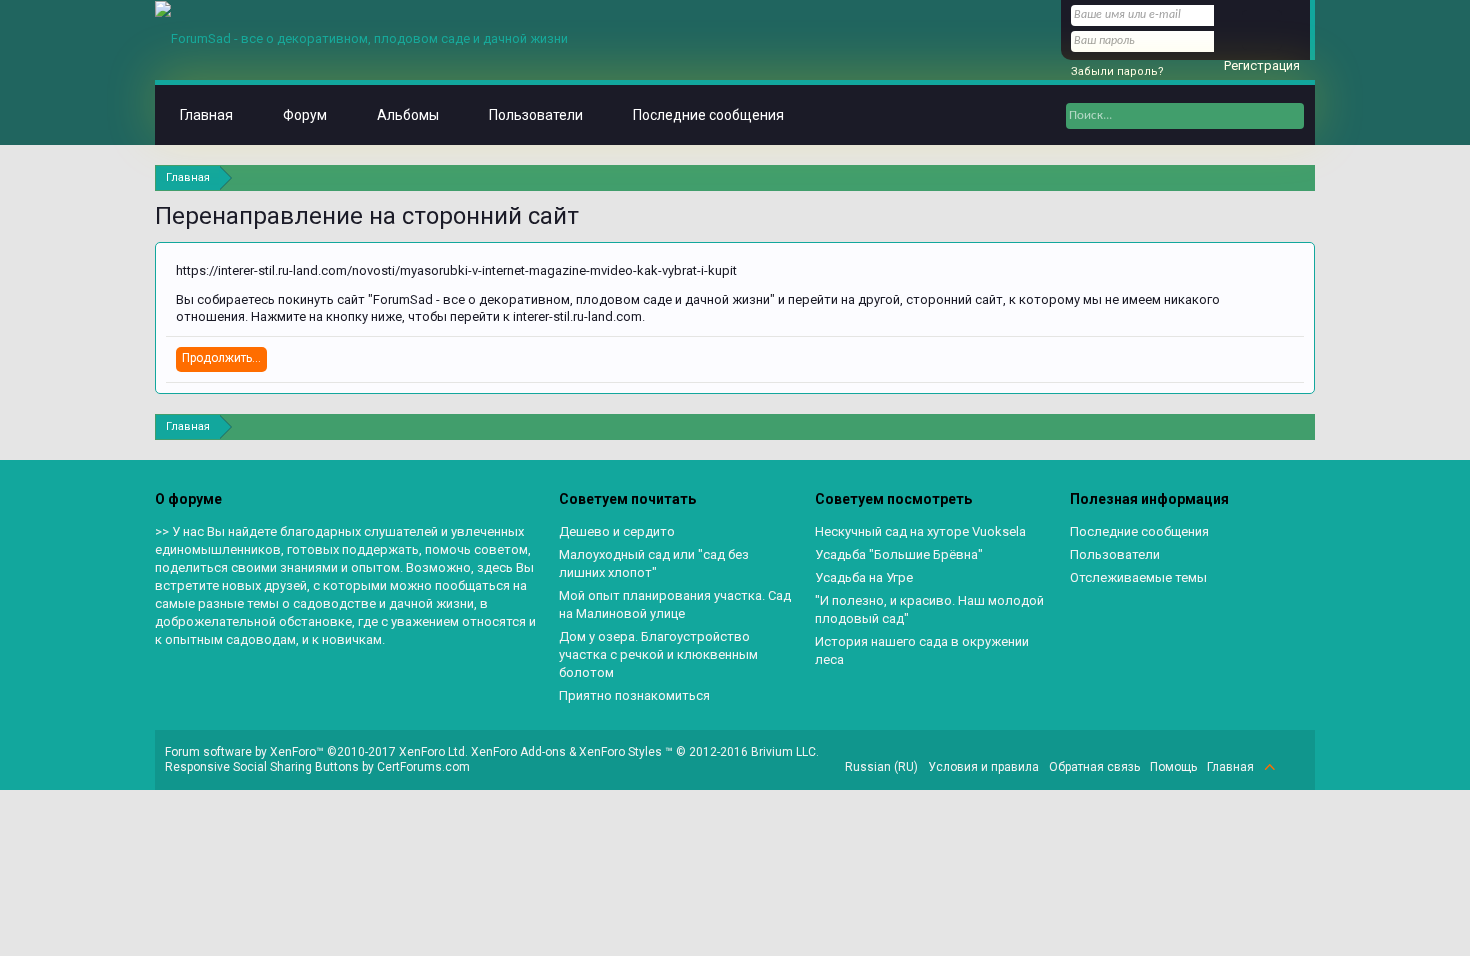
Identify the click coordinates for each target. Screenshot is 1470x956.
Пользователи (536, 115)
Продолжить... (221, 358)
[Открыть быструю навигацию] (1302, 177)
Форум (305, 115)
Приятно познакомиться (634, 695)
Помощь (1173, 767)
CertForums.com (423, 767)
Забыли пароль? (1117, 71)
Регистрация (1262, 65)
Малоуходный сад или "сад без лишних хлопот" (654, 563)
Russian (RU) (881, 767)
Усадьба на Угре (864, 577)
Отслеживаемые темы (1138, 577)
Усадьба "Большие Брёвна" (899, 554)
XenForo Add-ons (518, 752)
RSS (1293, 767)
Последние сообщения (708, 115)
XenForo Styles (620, 752)
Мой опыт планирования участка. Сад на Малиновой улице (675, 604)
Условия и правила (983, 767)
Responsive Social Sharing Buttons (262, 767)
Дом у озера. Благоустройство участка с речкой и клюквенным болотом (658, 654)
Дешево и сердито (617, 531)
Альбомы (408, 115)
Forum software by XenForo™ (316, 752)
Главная (206, 115)
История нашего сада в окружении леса (922, 650)
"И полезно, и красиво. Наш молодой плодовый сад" (929, 609)
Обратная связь (1094, 767)
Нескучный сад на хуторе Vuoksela (920, 531)
